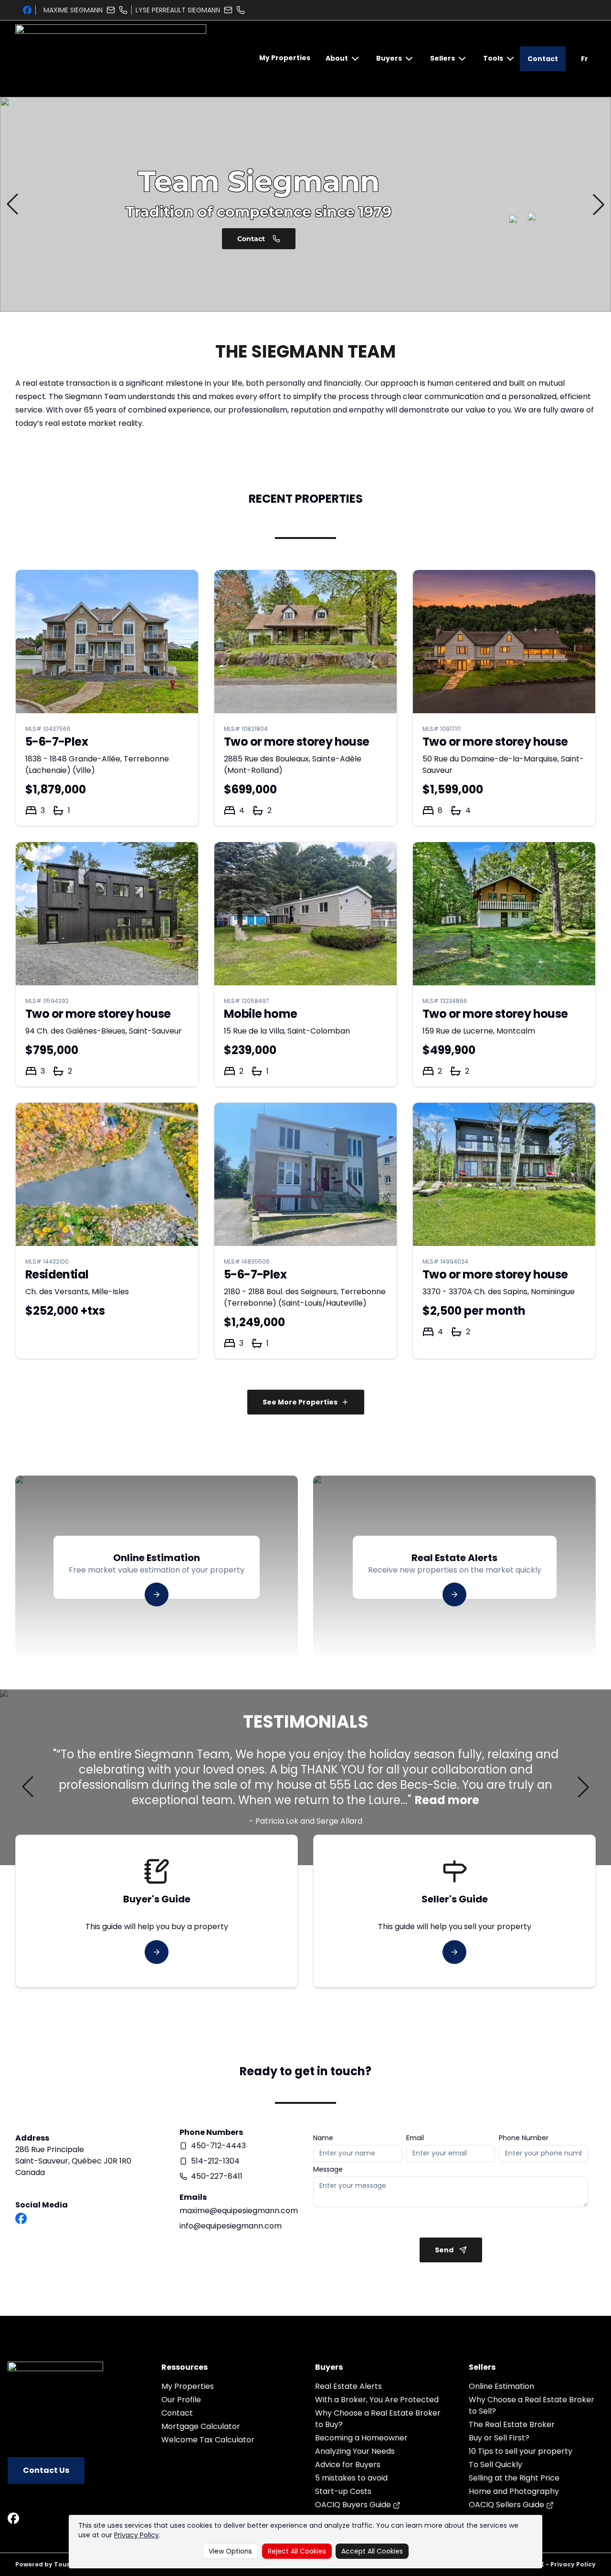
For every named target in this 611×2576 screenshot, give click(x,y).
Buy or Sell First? (499, 2438)
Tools (493, 58)
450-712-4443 (218, 2146)
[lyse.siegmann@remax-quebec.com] (228, 10)
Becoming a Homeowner (361, 2438)
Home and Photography (514, 2491)
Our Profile (181, 2400)
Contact (543, 59)
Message (328, 2169)
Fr (585, 59)
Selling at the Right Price (514, 2478)
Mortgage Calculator (201, 2426)
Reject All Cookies (297, 2551)
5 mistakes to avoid (351, 2478)
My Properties (285, 58)
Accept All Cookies (372, 2551)
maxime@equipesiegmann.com (239, 2211)
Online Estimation (501, 2386)
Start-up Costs (343, 2491)
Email (415, 2138)
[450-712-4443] (123, 10)
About (337, 58)
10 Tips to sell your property (521, 2451)
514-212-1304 (215, 2161)
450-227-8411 (217, 2176)
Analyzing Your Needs (355, 2451)
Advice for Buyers (348, 2465)
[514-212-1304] (241, 10)
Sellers (442, 58)
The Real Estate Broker (512, 2424)
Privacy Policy (137, 2535)
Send (444, 2250)
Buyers (389, 58)
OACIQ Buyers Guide (354, 2505)
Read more (447, 1800)
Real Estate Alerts (348, 2386)
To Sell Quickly (495, 2465)
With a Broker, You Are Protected (377, 2400)
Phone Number (524, 2138)
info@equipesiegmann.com (231, 2226)
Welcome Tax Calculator (208, 2440)
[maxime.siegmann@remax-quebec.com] (111, 10)
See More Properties (300, 1402)
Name (323, 2138)
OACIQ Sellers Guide (507, 2505)
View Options (230, 2551)
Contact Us (46, 2470)
